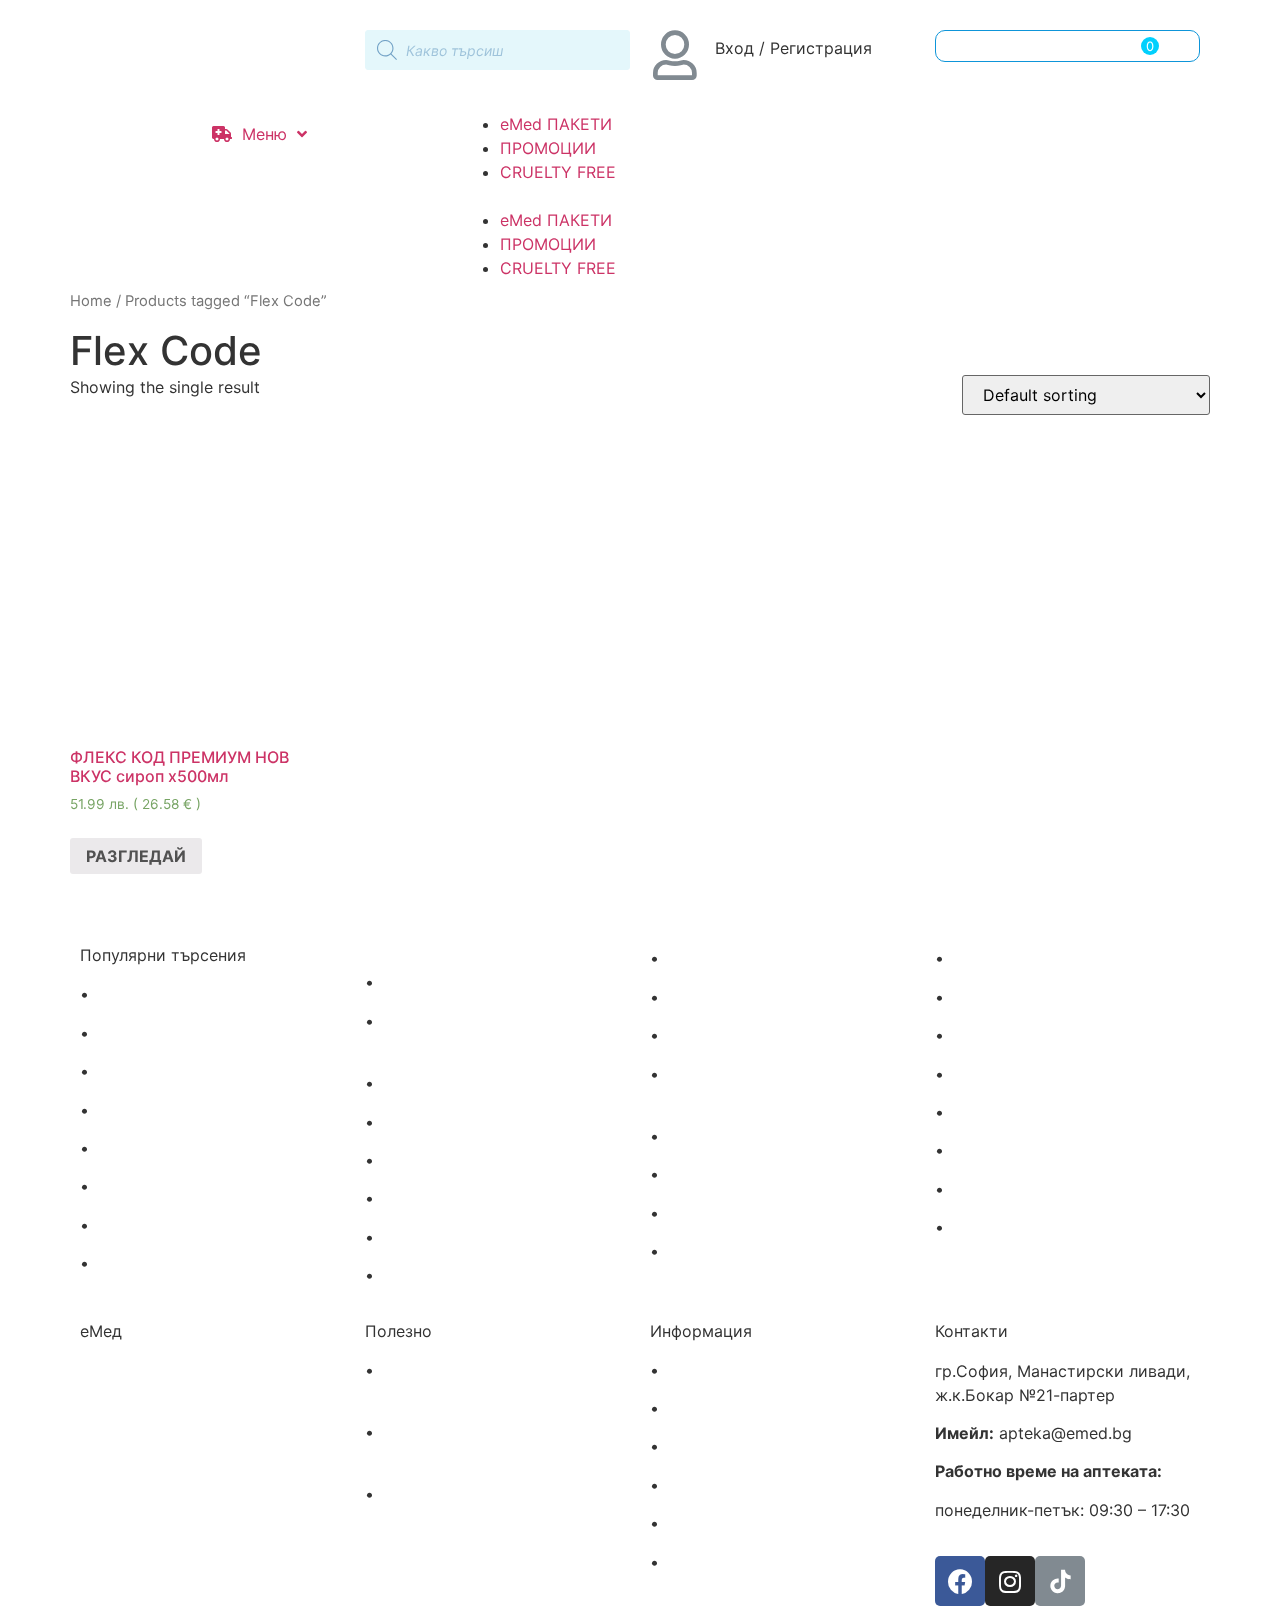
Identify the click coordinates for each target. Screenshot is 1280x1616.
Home (91, 301)
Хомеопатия (997, 1151)
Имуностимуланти (1021, 959)
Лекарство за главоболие (195, 1034)
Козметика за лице (739, 1175)
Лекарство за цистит (463, 1199)
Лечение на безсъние (747, 1036)
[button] (640, 196)
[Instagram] (1010, 1581)
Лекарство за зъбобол (182, 1072)
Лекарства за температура (201, 1187)
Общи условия (721, 1486)
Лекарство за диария (464, 1238)
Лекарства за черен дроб (479, 1084)
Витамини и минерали (1037, 998)
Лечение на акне (729, 959)
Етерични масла (1013, 1113)
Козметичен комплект (751, 1252)
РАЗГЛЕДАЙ (136, 856)
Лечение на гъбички (743, 998)
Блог (682, 1563)
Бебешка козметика (1028, 1075)
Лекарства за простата (471, 1123)
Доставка (702, 1371)
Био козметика (1009, 1228)
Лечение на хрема (165, 1226)
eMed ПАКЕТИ (556, 124)
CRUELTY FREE (558, 172)
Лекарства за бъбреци (467, 1161)
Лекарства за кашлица (184, 1264)
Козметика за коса (738, 1137)
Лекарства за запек (456, 1276)
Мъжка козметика (736, 1214)
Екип (683, 1409)
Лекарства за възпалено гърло (216, 1149)
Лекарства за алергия (181, 995)
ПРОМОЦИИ (548, 148)
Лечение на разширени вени (491, 983)
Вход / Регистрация (793, 48)
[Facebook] (960, 1581)
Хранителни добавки (1031, 1190)
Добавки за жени (1017, 1036)
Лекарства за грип (167, 1111)
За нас (689, 1447)
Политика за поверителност (776, 1524)
